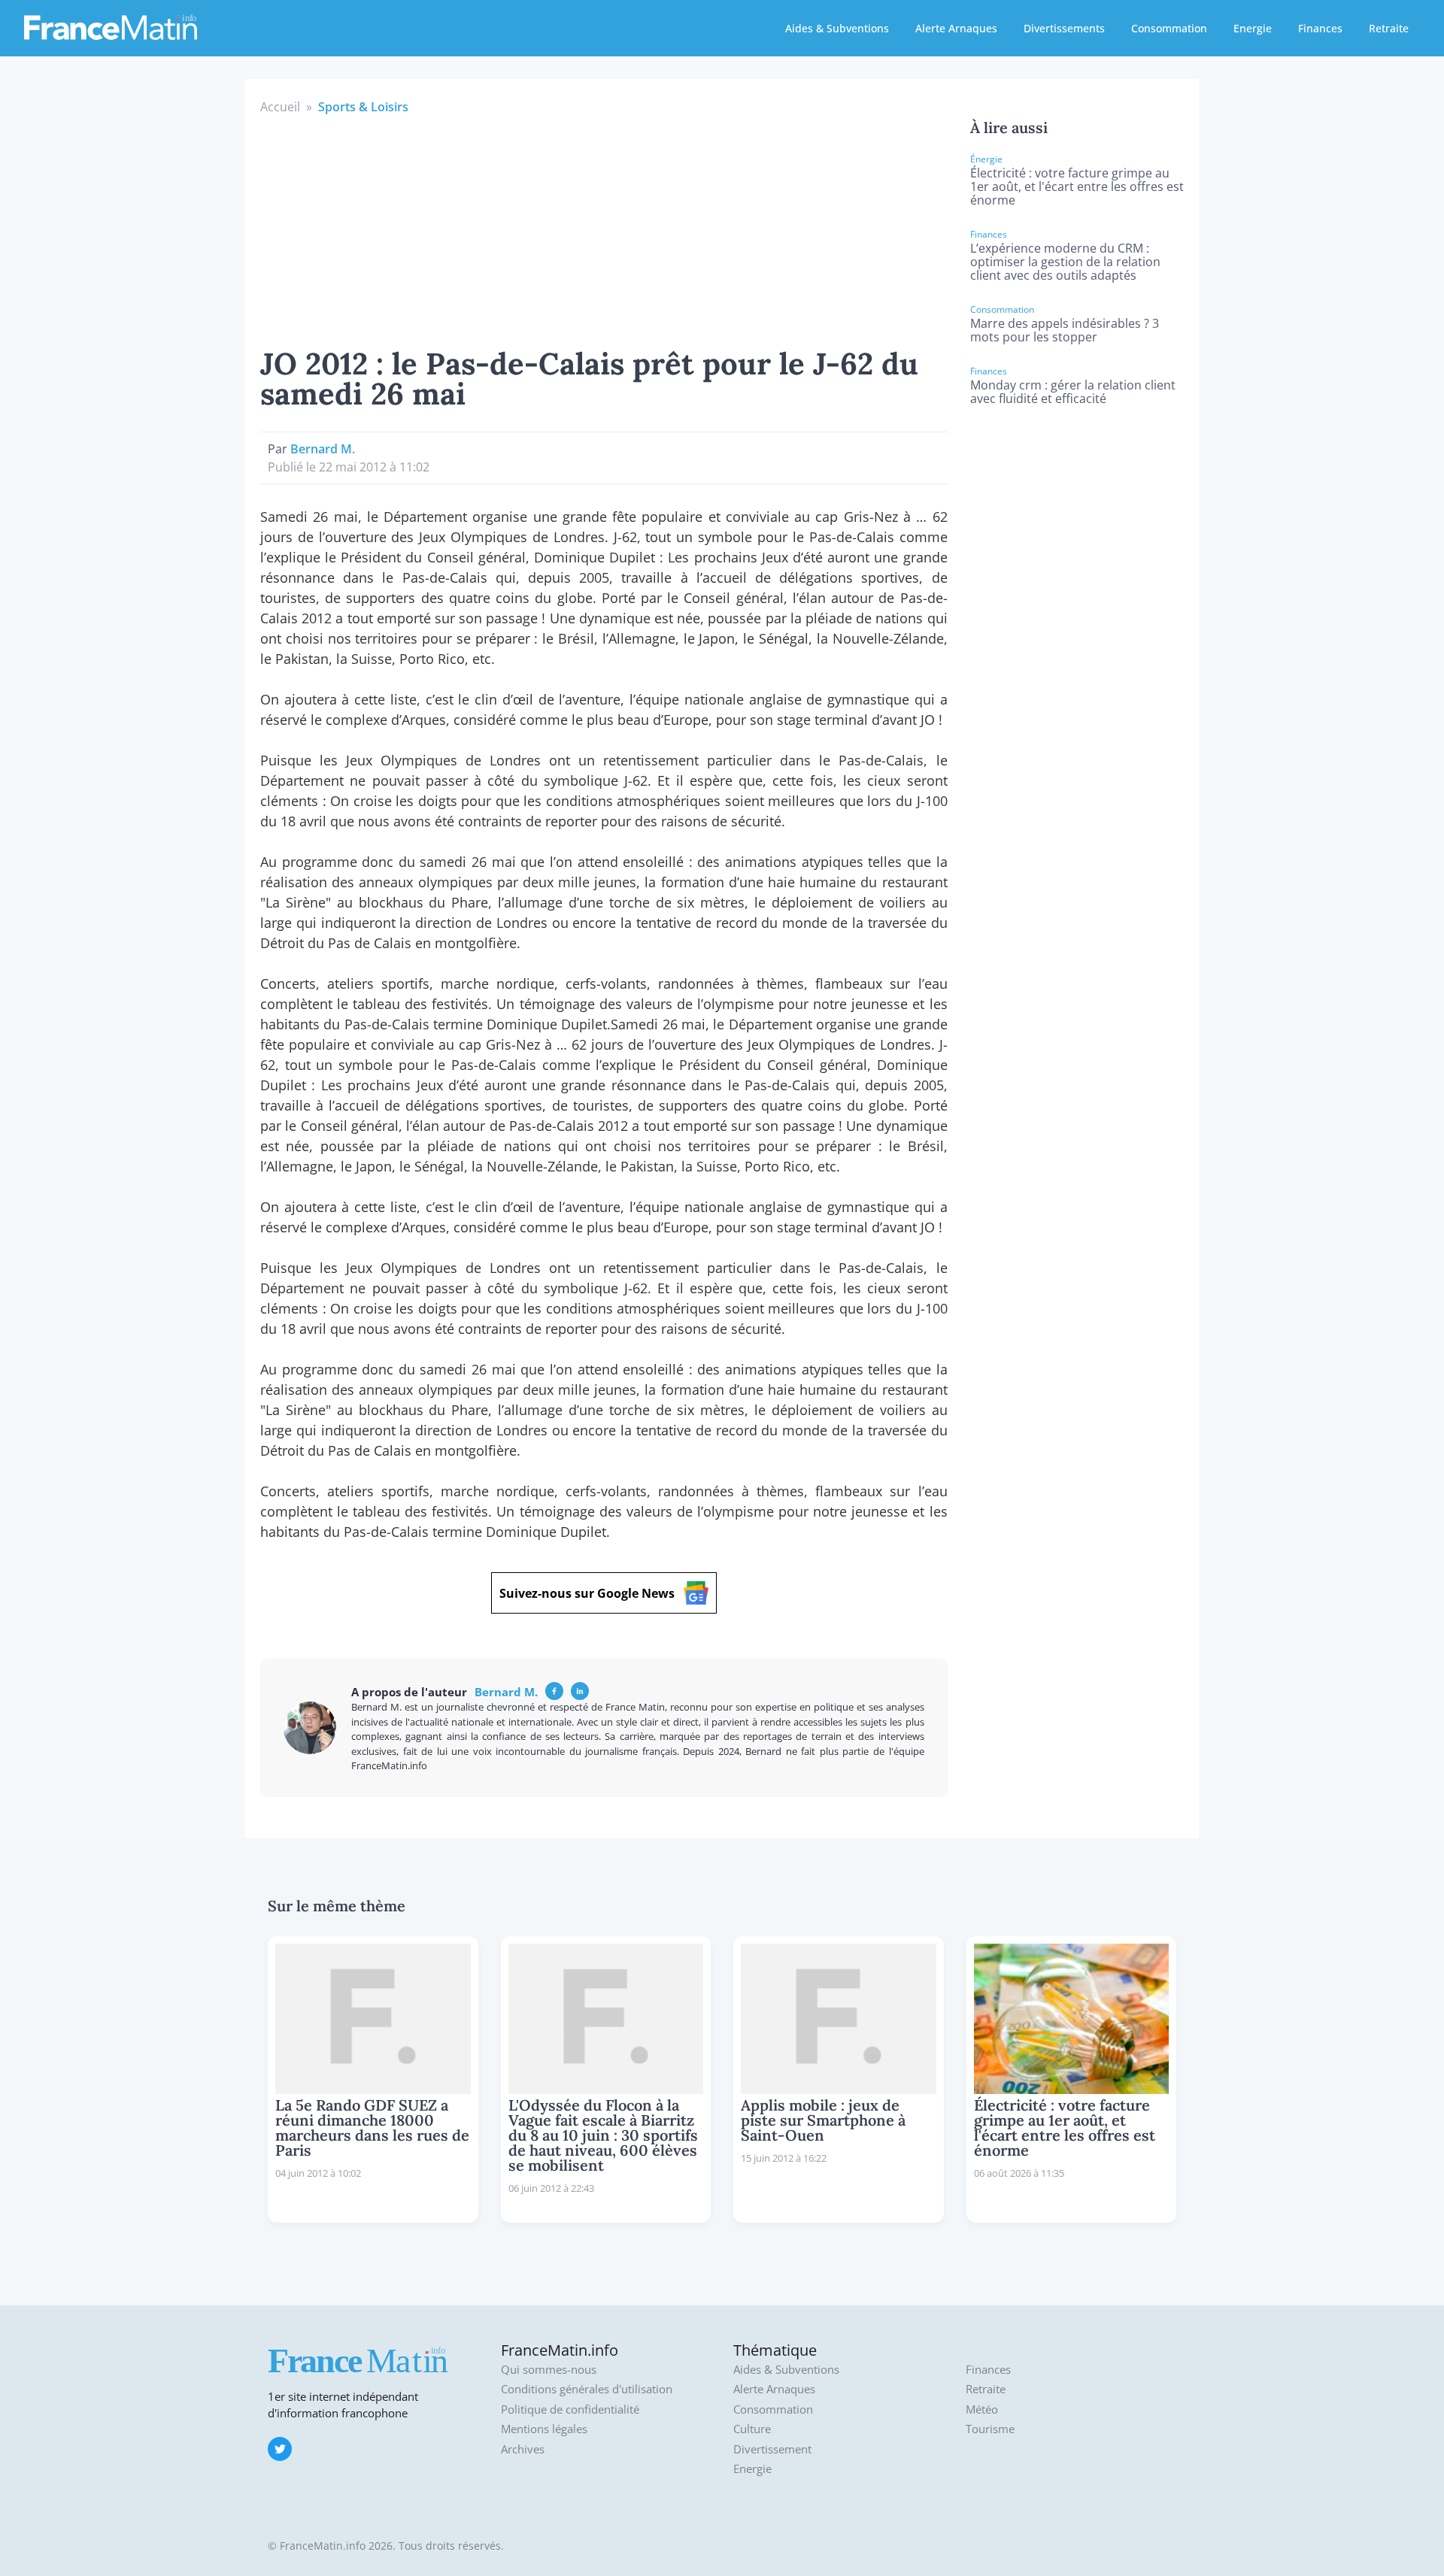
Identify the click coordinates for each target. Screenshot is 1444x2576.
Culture (752, 2429)
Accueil (280, 107)
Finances (1320, 28)
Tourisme (990, 2429)
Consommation (1169, 28)
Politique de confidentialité (570, 2409)
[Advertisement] (604, 229)
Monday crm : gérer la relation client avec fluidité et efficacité (1073, 392)
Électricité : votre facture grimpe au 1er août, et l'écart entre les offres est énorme (1077, 186)
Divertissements (1064, 28)
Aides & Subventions (837, 28)
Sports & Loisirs (363, 107)
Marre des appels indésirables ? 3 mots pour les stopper (1065, 330)
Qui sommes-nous (549, 2370)
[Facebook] (554, 1691)
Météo (982, 2409)
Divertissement (772, 2449)
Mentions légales (544, 2429)
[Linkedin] (580, 1691)
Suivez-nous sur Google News (587, 1593)
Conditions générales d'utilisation (587, 2389)
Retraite (1389, 28)
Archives (523, 2449)
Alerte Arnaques (956, 28)
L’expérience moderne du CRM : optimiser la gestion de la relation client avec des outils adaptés (1065, 262)
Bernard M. (323, 449)
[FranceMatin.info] (111, 26)
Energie (1253, 28)
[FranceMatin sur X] (280, 2449)
